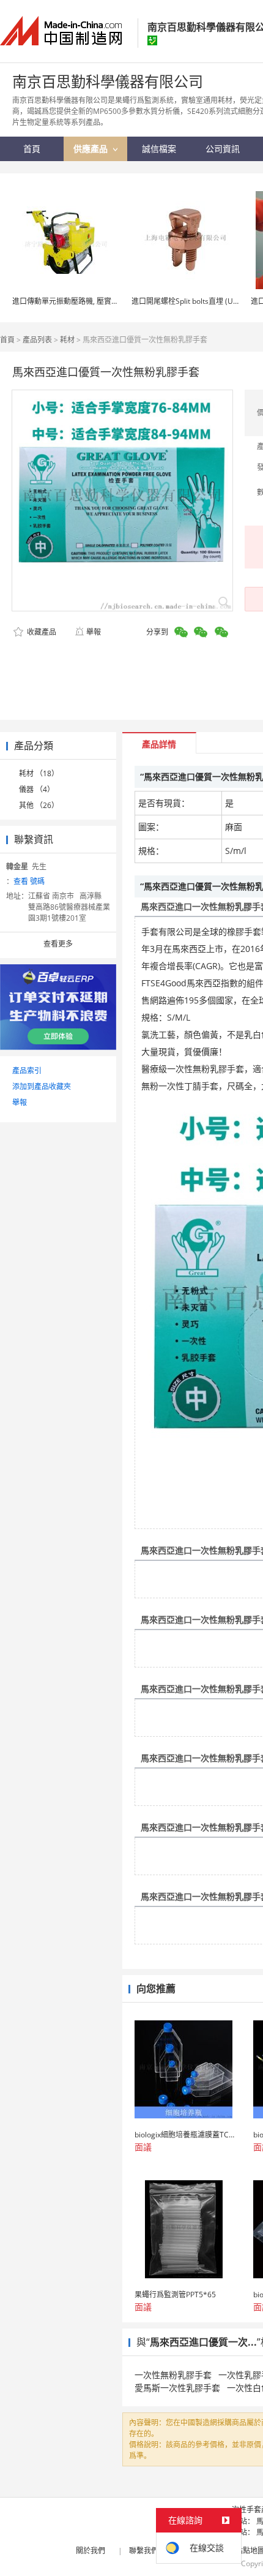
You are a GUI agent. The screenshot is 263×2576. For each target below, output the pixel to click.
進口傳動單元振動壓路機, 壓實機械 (69, 301)
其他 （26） (39, 805)
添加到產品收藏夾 (42, 1086)
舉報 (94, 632)
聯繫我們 (144, 2551)
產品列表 (37, 340)
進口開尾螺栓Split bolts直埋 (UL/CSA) (194, 301)
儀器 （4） (37, 789)
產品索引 (27, 1071)
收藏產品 (41, 632)
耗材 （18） (39, 773)
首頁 (7, 340)
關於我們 (91, 2551)
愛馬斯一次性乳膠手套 (177, 2388)
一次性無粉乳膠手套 (173, 2375)
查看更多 (58, 944)
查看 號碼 (29, 881)
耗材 (67, 340)
